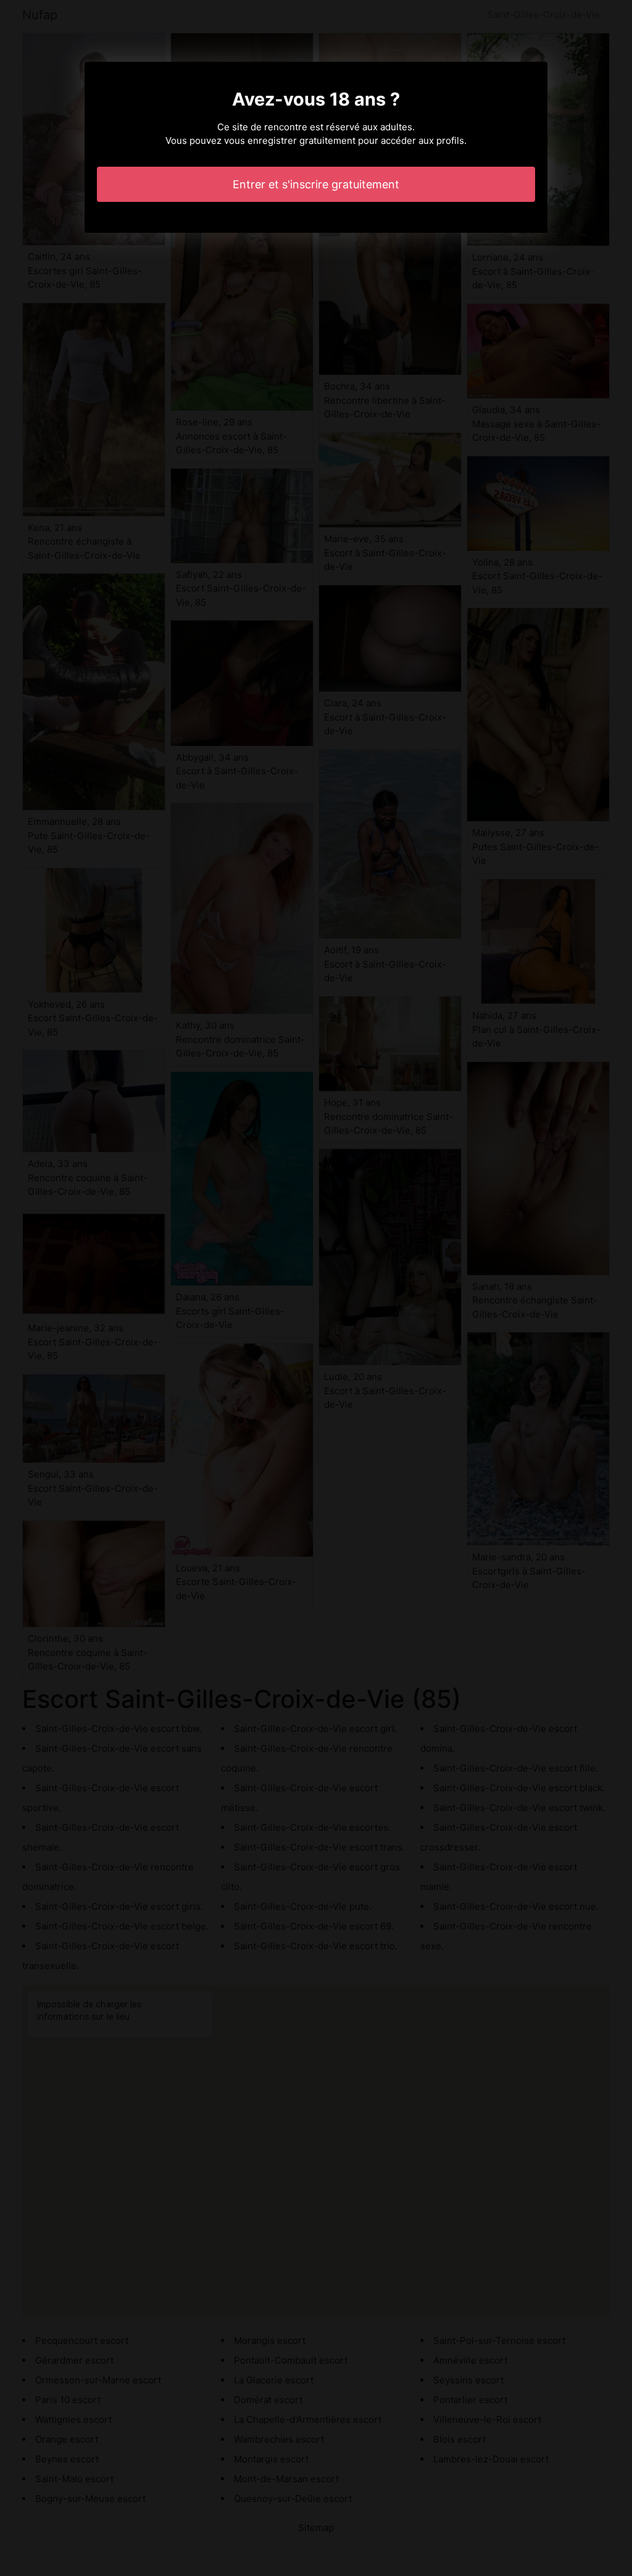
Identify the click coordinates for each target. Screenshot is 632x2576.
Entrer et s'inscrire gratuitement (316, 184)
